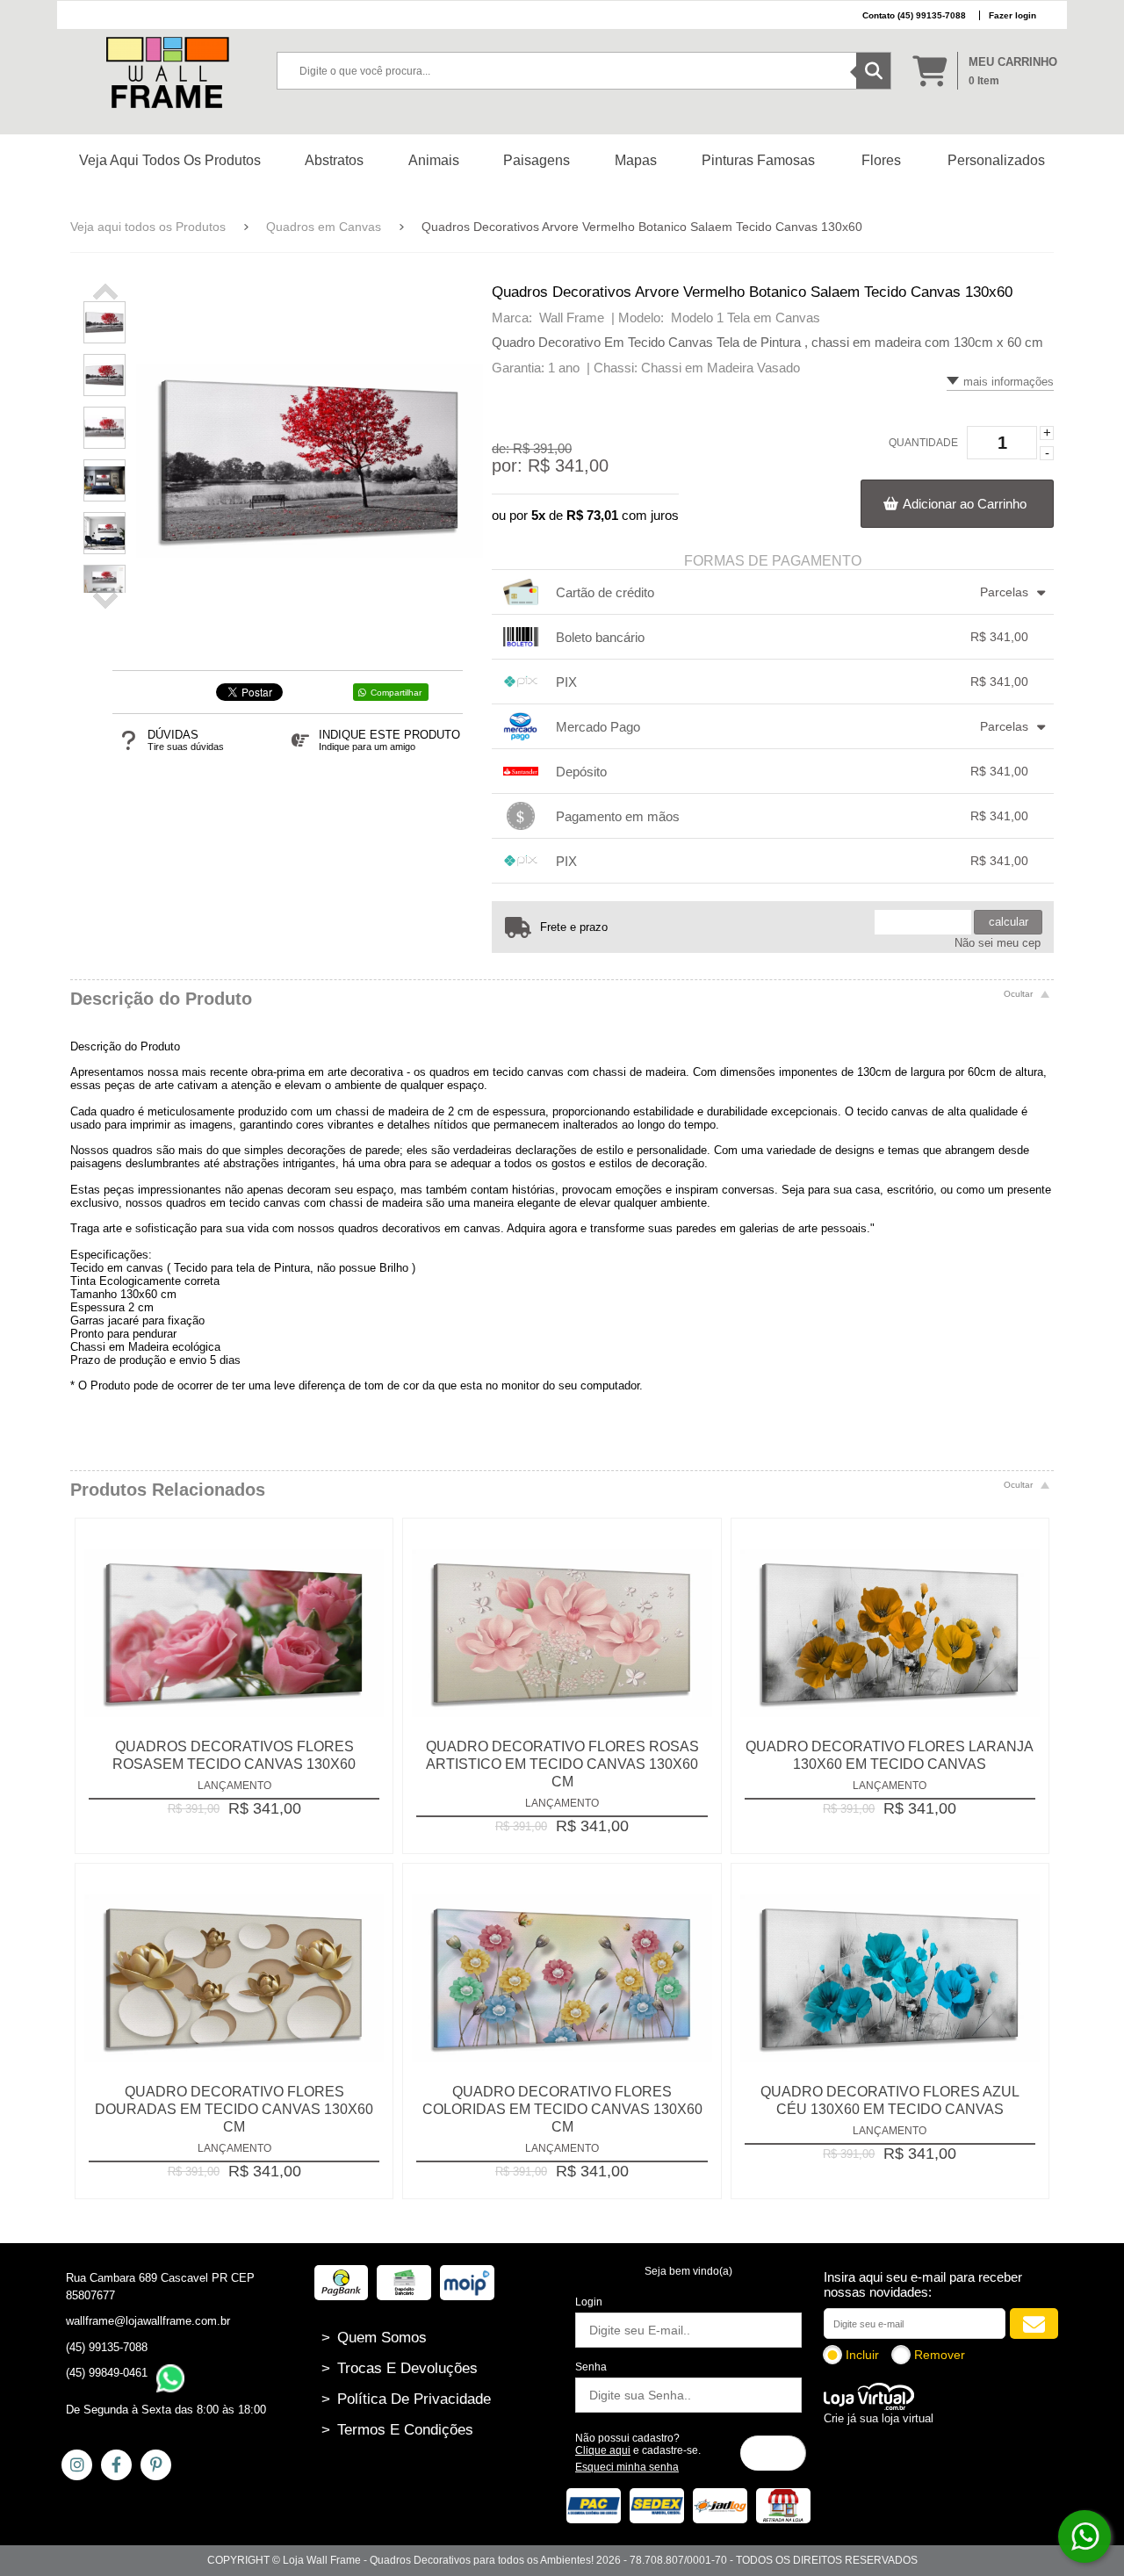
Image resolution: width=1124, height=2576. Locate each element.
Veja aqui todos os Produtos (148, 227)
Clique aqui (603, 2450)
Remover (940, 2355)
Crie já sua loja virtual (879, 2418)
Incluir (862, 2355)
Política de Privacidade (406, 2399)
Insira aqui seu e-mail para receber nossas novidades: (923, 2284)
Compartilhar (396, 693)
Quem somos (374, 2338)
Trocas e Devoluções (400, 2368)
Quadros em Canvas (324, 227)
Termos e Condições (397, 2430)
